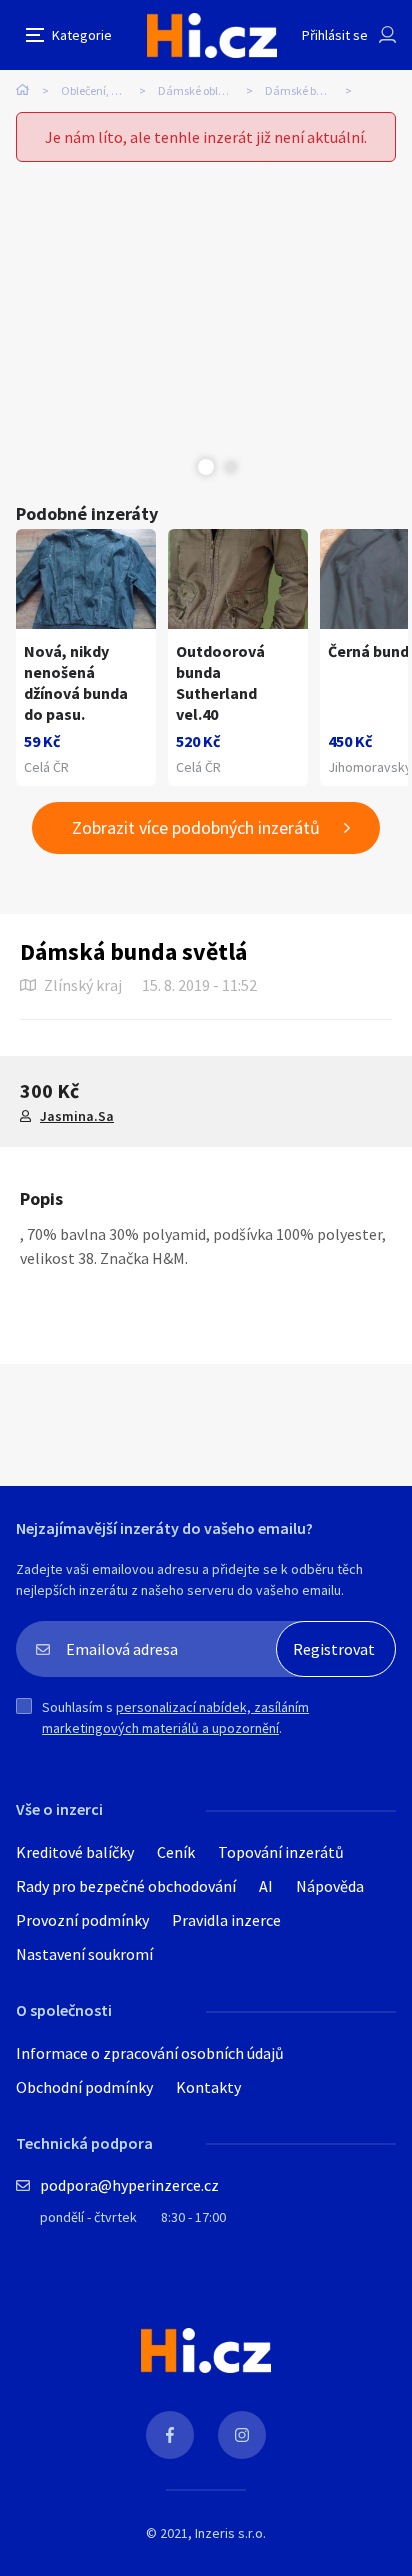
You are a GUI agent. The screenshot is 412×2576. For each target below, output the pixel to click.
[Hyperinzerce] (212, 35)
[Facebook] (170, 2435)
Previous (181, 467)
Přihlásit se (335, 35)
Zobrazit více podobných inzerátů (196, 827)
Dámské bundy (304, 90)
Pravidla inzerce (226, 1920)
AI (266, 1886)
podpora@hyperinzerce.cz (129, 2185)
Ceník (176, 1852)
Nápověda (330, 1886)
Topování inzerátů (281, 1852)
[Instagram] (242, 2435)
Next (231, 467)
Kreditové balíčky (75, 1852)
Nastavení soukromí (84, 1954)
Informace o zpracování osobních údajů (150, 2053)
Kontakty (208, 2087)
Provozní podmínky (82, 1920)
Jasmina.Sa (77, 1116)
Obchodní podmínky (84, 2087)
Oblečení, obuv (98, 90)
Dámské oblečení (201, 90)
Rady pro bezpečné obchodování (126, 1886)
